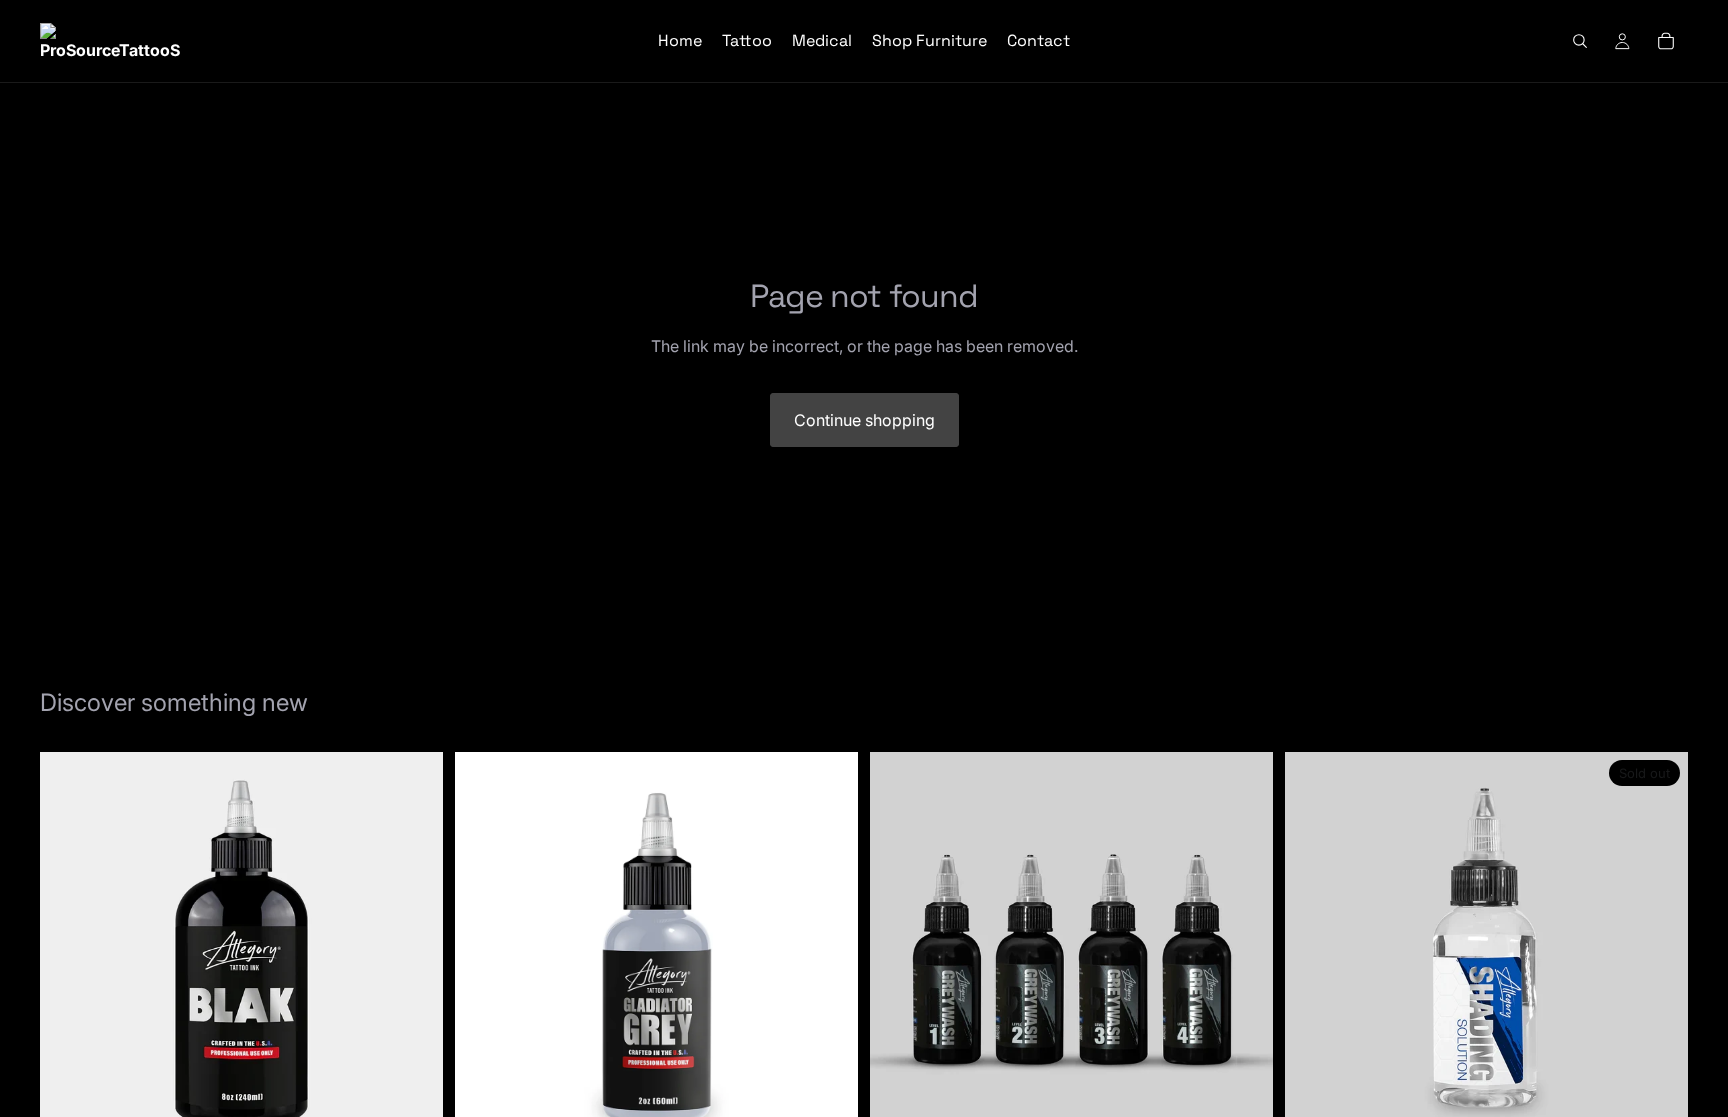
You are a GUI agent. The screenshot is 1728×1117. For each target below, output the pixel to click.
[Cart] (1666, 41)
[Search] (1580, 41)
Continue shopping (864, 420)
